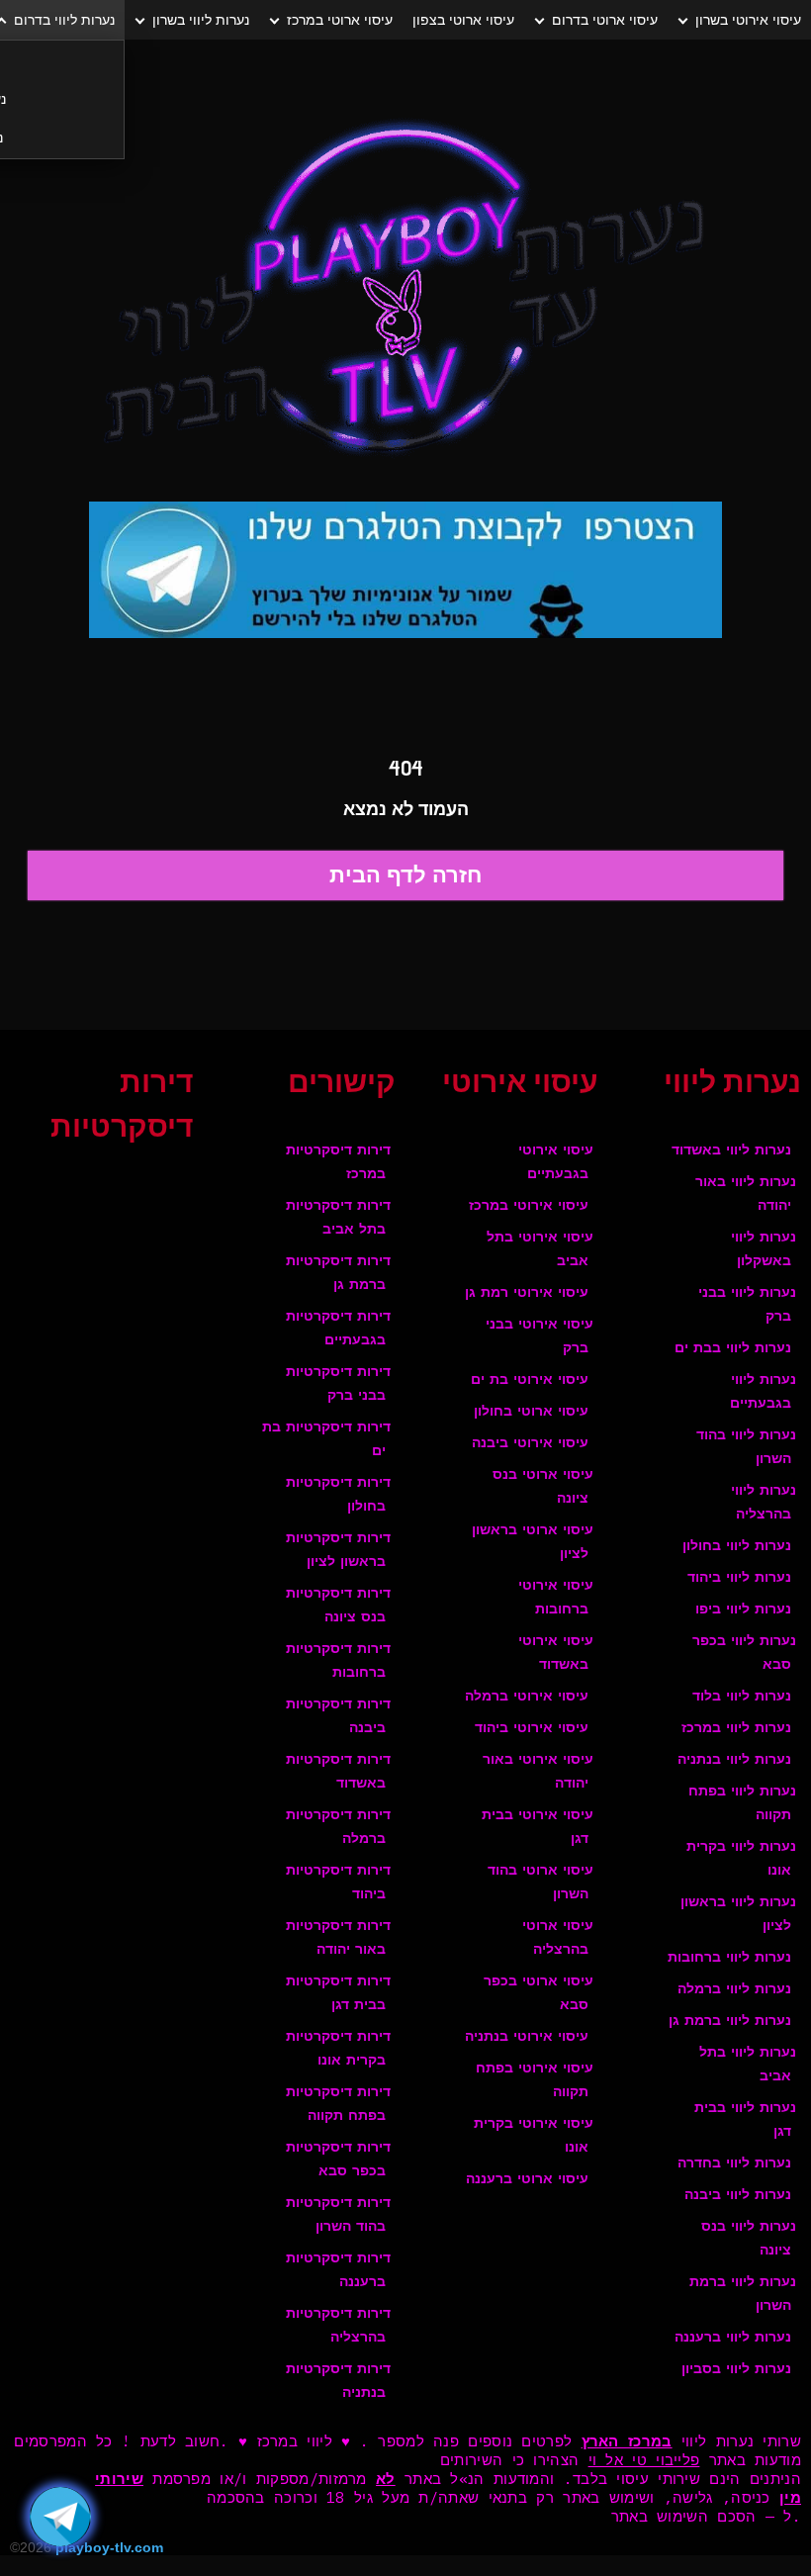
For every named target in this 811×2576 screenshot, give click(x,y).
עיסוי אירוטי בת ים (530, 1380)
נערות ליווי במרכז (736, 1729)
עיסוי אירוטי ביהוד (532, 1729)
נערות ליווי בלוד (742, 1697)
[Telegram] (60, 2517)
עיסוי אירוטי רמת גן (527, 1293)
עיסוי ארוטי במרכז (340, 20)
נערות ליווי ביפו (743, 1610)
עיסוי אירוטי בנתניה (527, 2037)
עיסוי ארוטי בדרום (605, 20)
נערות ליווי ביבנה (738, 2196)
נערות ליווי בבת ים (733, 1349)
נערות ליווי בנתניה (734, 1760)
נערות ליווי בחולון (737, 1547)
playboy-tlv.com (109, 2547)
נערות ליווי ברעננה (733, 2338)
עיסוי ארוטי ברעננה (527, 2180)
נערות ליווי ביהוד (739, 1578)
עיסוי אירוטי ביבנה (530, 1444)
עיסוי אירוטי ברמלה (527, 1697)
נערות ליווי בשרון (201, 20)
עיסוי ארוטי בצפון (463, 20)
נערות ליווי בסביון (736, 2370)
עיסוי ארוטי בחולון (531, 1412)
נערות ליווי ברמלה (734, 1990)
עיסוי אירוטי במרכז (529, 1206)
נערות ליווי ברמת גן (730, 2022)
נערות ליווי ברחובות (729, 1958)
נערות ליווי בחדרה (734, 2164)
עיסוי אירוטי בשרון (748, 20)
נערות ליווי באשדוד (731, 1151)
